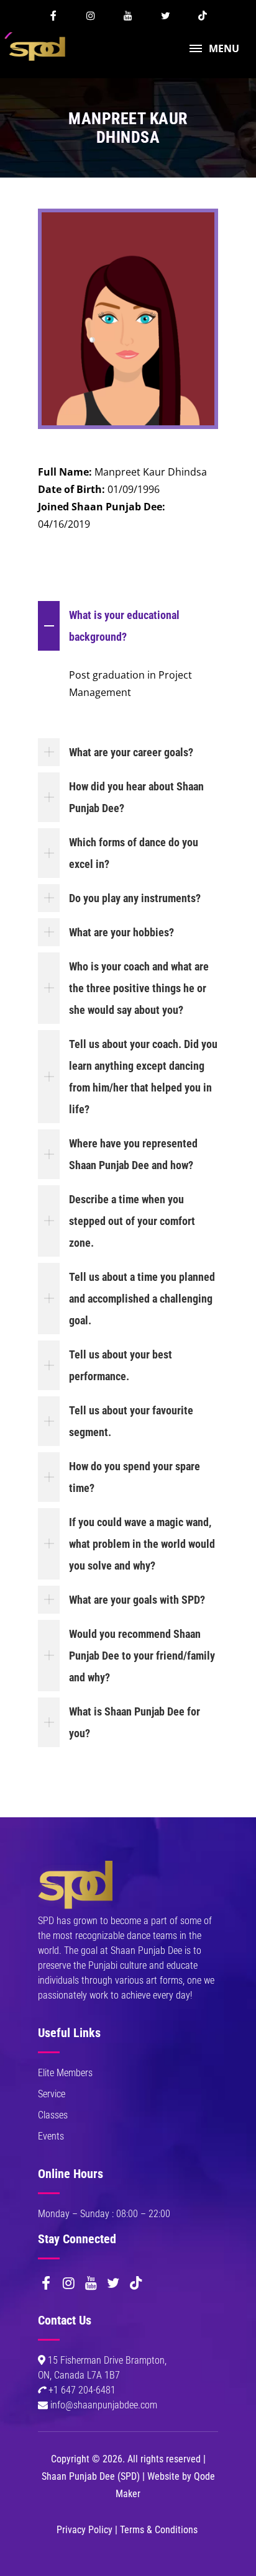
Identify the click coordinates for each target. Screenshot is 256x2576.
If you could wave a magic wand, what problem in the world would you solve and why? (142, 1544)
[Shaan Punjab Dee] (38, 47)
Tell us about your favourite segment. (131, 1421)
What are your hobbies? (121, 932)
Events (51, 2136)
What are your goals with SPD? (137, 1600)
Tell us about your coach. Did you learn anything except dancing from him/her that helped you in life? (143, 1077)
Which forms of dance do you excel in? (134, 853)
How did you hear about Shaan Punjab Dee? (136, 797)
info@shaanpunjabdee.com (104, 2405)
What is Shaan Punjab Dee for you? (135, 1722)
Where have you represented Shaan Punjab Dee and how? (133, 1154)
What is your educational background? (124, 626)
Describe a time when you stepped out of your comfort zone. (132, 1221)
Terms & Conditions (159, 2530)
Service (52, 2094)
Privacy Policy (85, 2530)
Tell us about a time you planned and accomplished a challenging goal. (142, 1299)
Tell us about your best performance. (121, 1365)
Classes (53, 2115)
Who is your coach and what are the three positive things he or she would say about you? (139, 988)
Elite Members (65, 2073)
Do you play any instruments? (135, 898)
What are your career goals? (131, 752)
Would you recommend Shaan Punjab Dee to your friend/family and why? (142, 1656)
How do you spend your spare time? (135, 1477)
